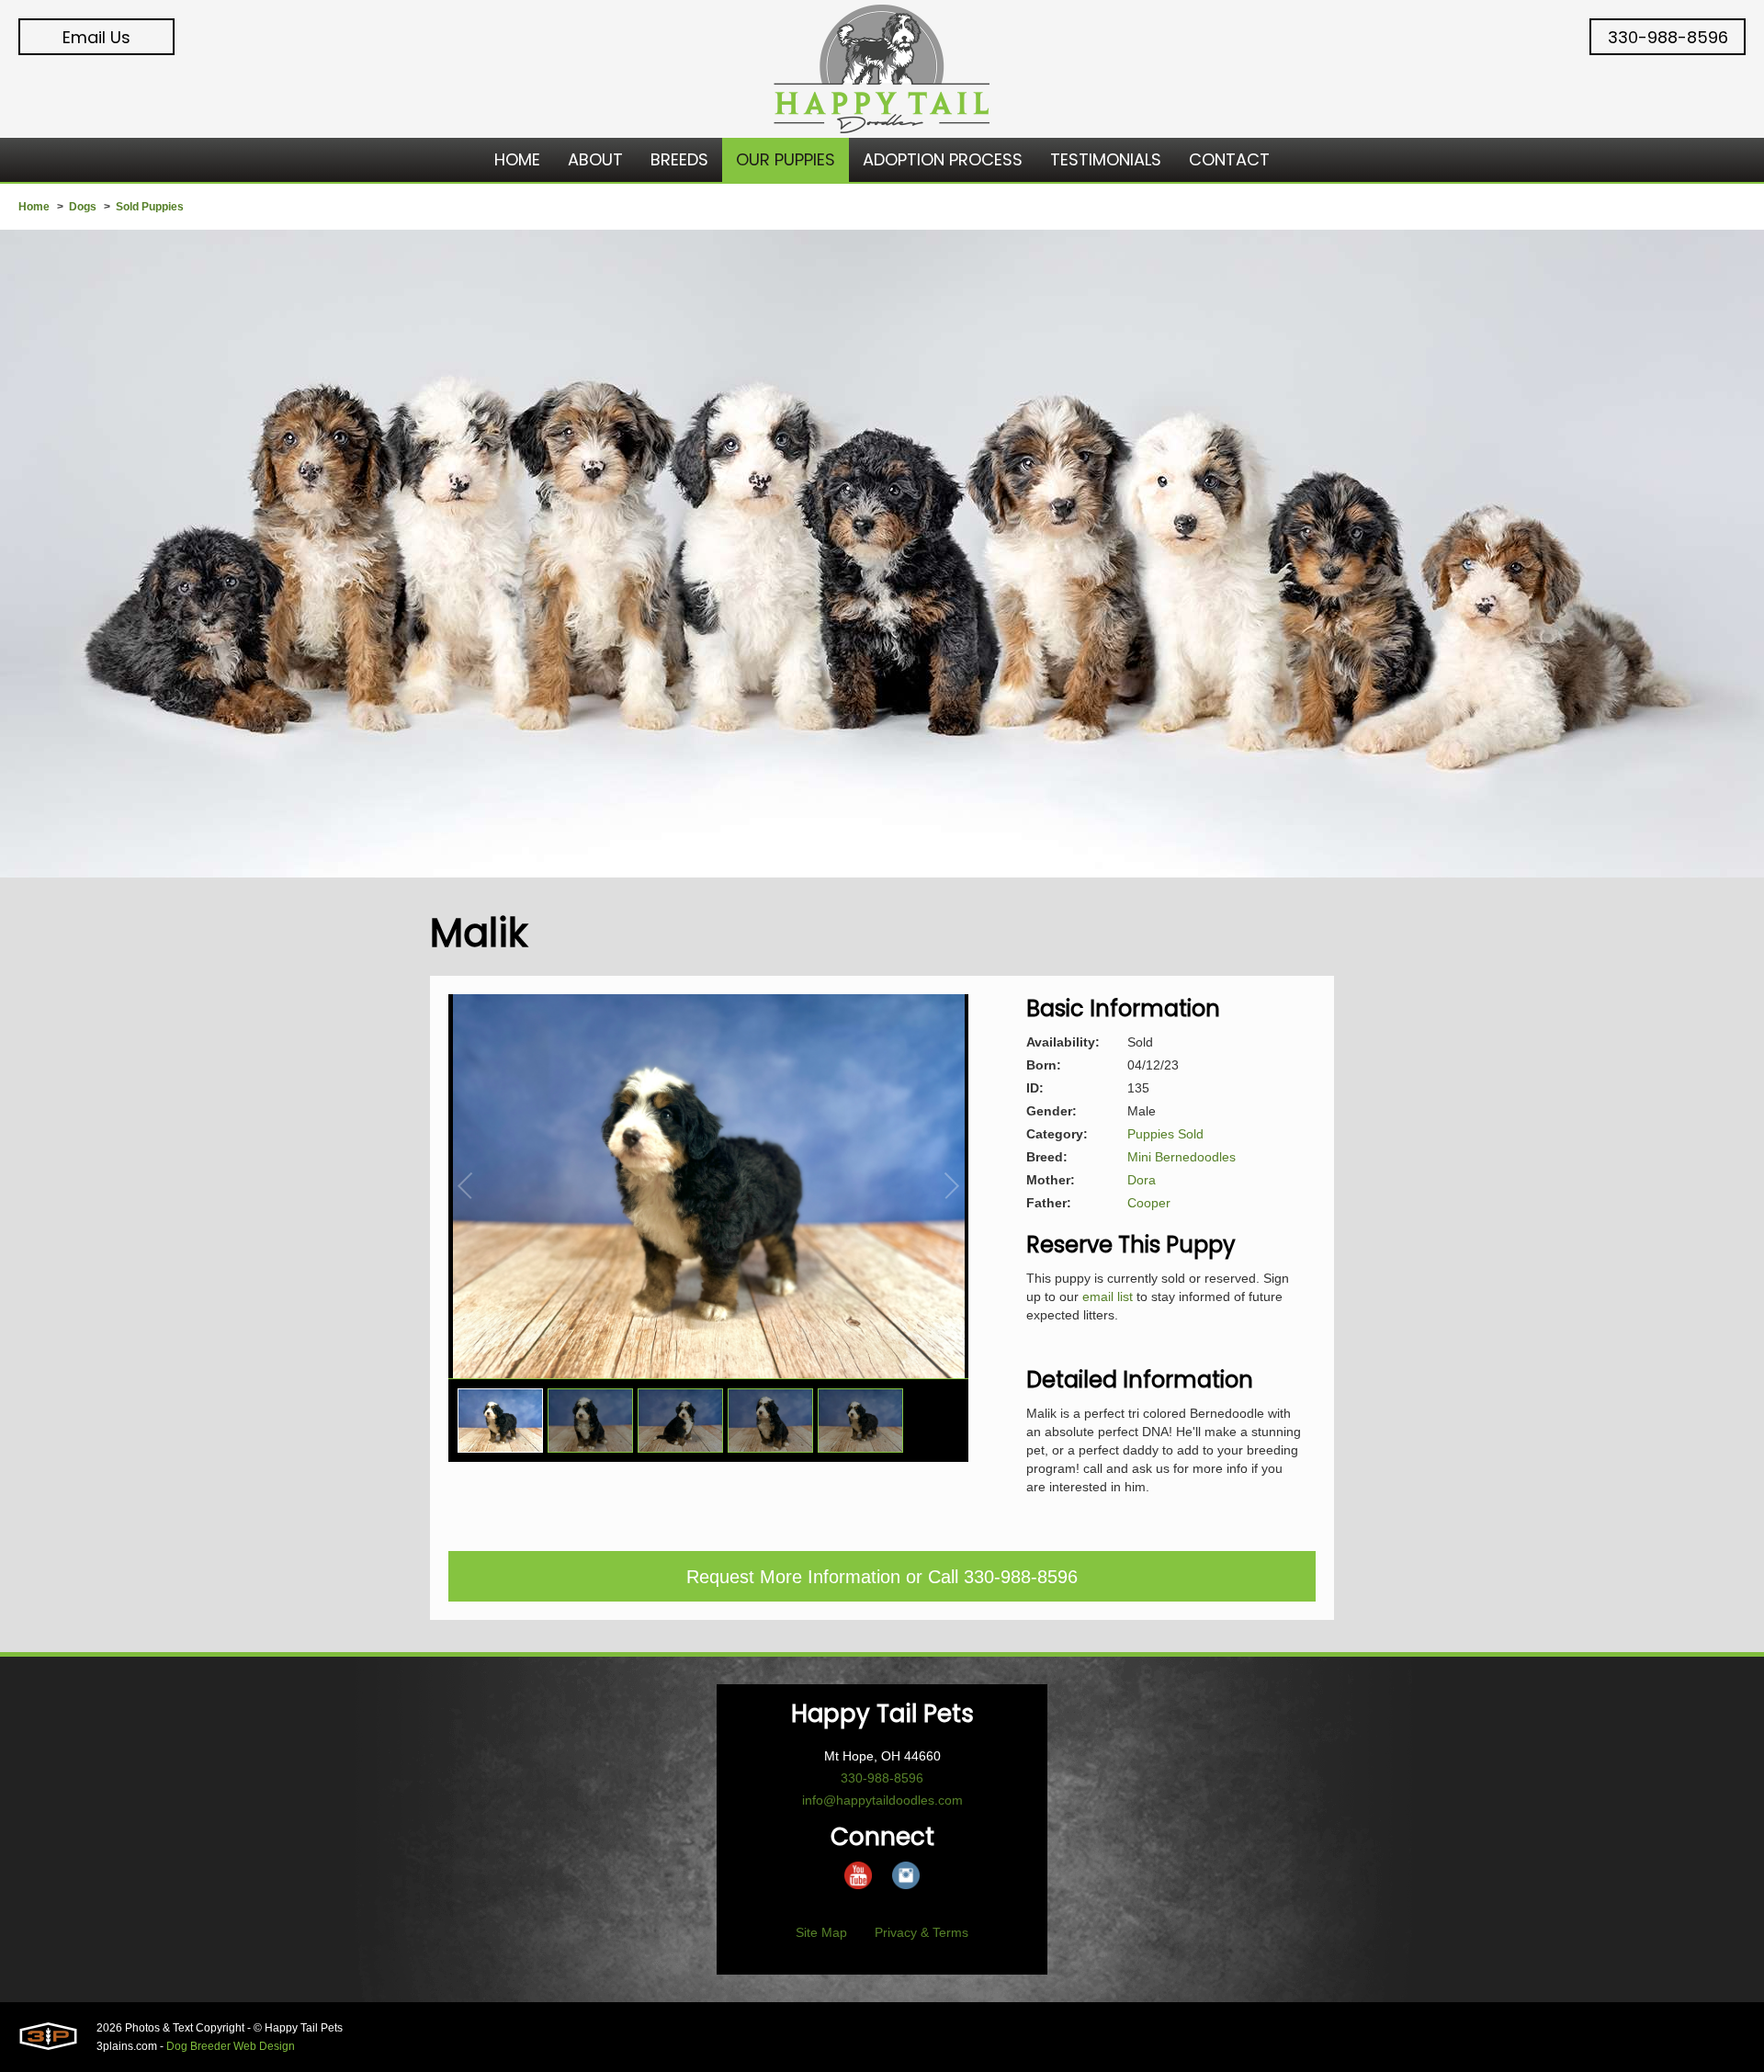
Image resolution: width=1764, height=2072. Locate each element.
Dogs (83, 207)
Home (34, 207)
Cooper (1149, 1203)
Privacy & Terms (922, 1932)
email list (1108, 1296)
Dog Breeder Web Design (231, 2046)
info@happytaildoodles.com (882, 1800)
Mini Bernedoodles (1182, 1157)
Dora (1142, 1180)
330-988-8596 (1668, 37)
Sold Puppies (150, 207)
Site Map (821, 1932)
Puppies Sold (1165, 1134)
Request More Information (793, 1577)
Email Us (96, 37)
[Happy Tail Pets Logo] (882, 69)
